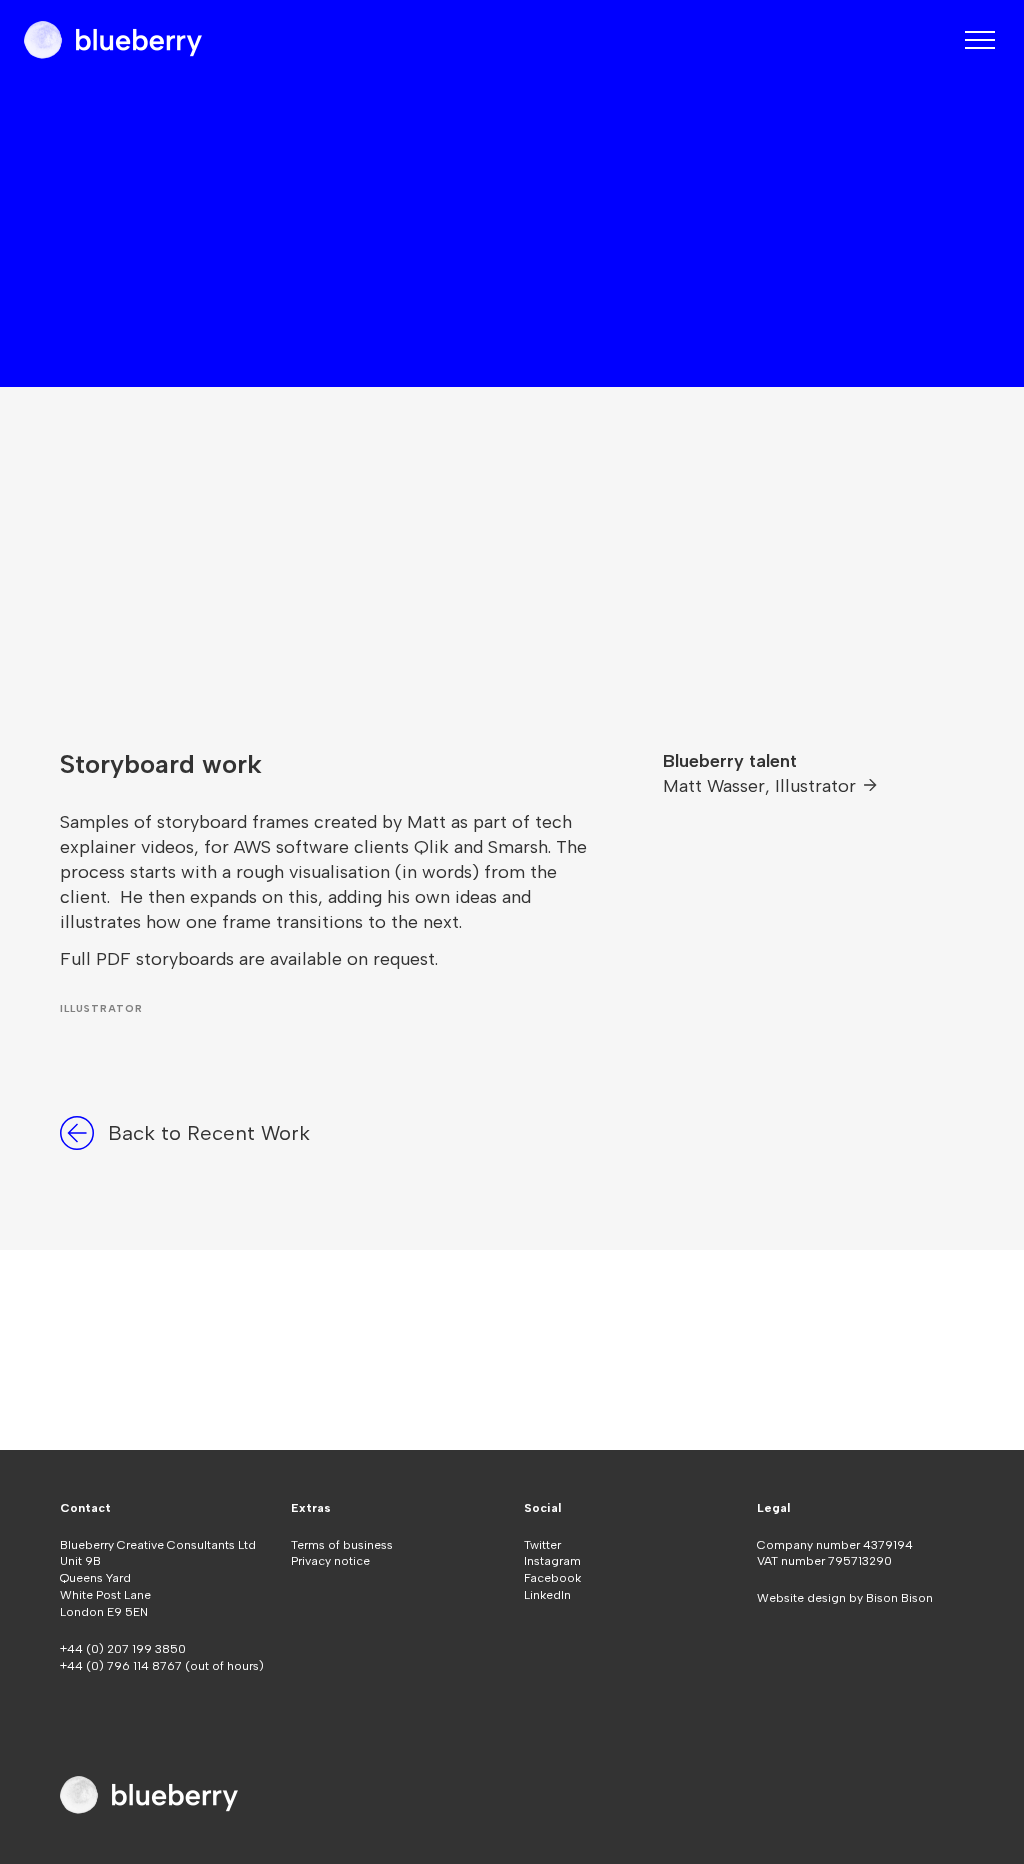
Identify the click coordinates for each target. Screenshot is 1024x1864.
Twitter (542, 1545)
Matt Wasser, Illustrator (762, 786)
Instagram (552, 1561)
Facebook (552, 1578)
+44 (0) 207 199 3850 (123, 1649)
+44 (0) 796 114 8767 (122, 1666)
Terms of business (342, 1545)
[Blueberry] (113, 40)
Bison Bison (899, 1598)
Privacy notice (330, 1561)
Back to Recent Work (209, 1133)
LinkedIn (547, 1595)
